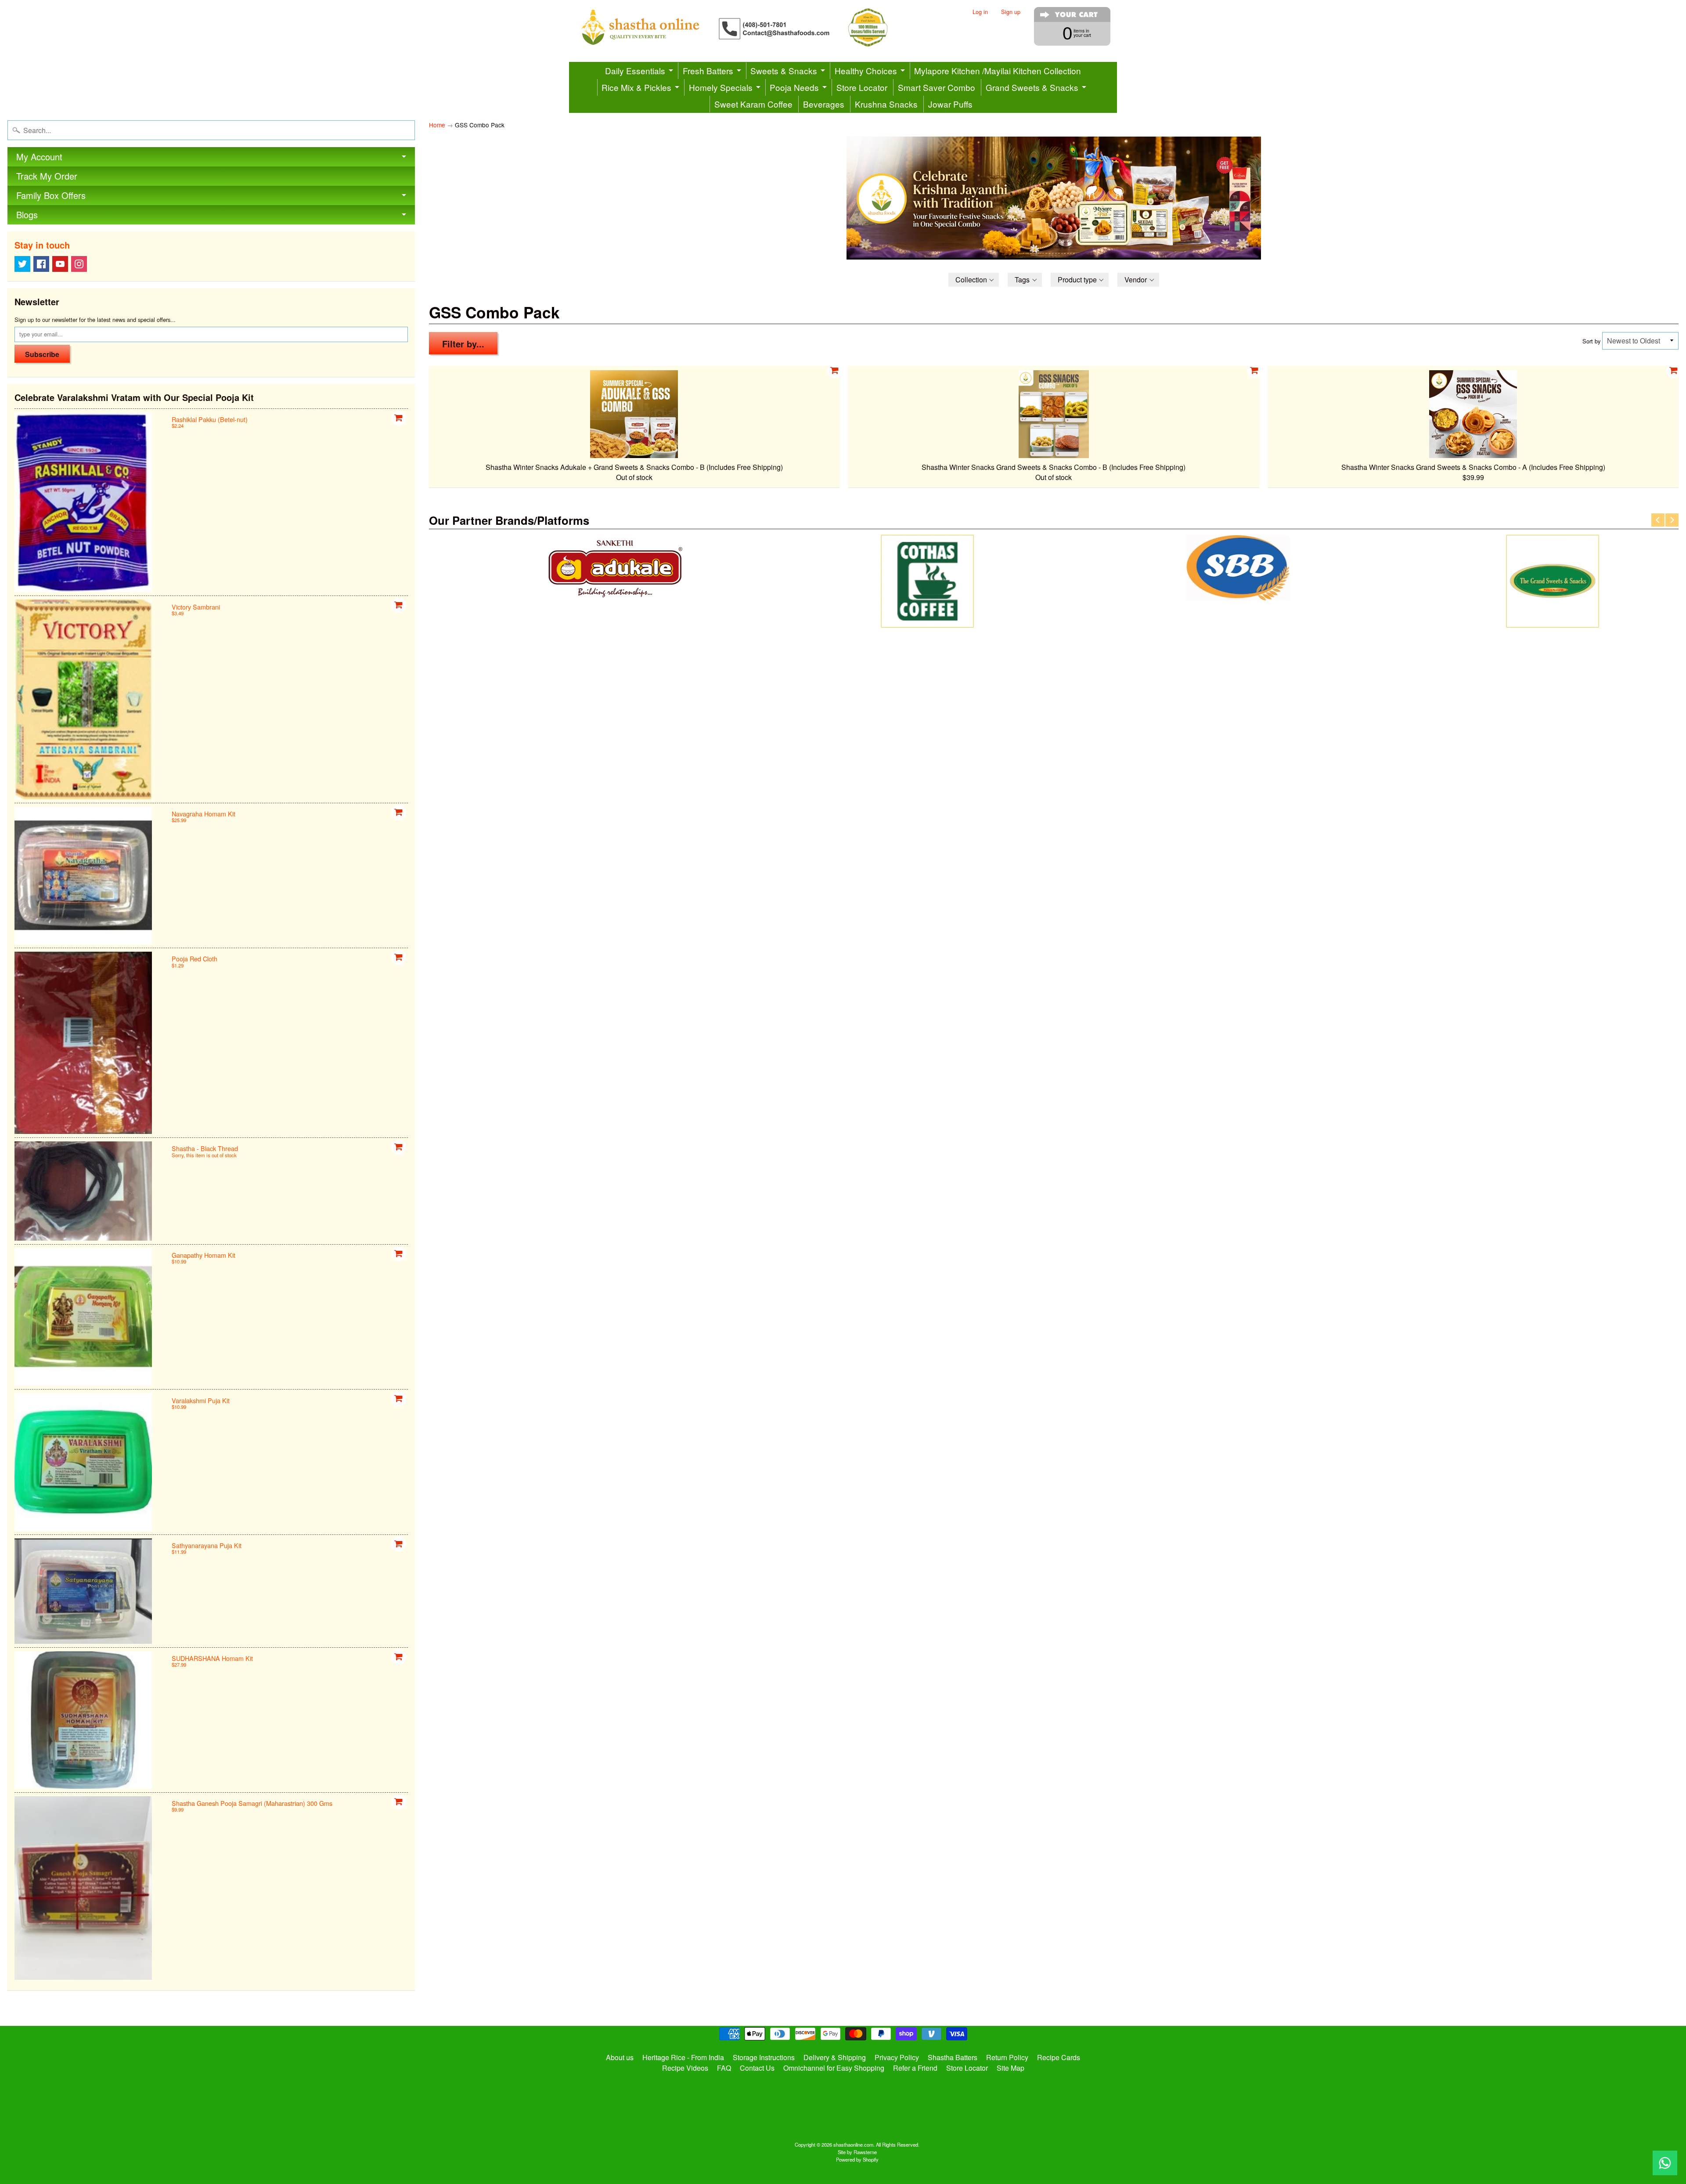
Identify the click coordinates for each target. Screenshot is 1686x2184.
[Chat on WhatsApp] (1665, 2163)
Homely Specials (721, 87)
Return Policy (1007, 2057)
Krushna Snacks (886, 104)
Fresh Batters (708, 70)
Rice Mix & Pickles (636, 87)
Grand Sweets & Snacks (1032, 87)
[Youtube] (60, 264)
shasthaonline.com (853, 2144)
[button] (974, 280)
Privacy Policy (897, 2057)
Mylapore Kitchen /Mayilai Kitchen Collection (998, 70)
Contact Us (757, 2068)
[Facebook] (41, 264)
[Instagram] (79, 264)
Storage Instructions (764, 2057)
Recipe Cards (1059, 2057)
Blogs (27, 215)
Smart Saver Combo (937, 87)
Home (437, 125)
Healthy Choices (866, 70)
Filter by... (463, 344)
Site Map (1011, 2068)
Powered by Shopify (857, 2159)
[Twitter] (22, 264)
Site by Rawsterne (857, 2152)
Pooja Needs (794, 87)
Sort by (1591, 341)
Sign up (1011, 12)
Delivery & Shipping (835, 2057)
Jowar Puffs (950, 104)
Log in (980, 12)
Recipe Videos (685, 2068)
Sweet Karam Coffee (753, 104)
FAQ (724, 2068)
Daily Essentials (635, 70)
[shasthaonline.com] (749, 27)
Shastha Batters (953, 2057)
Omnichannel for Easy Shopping (834, 2068)
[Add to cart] (399, 418)
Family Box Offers (51, 195)
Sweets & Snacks (784, 70)
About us (620, 2057)
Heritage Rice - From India (683, 2057)
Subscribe (42, 354)
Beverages (824, 104)
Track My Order (47, 176)
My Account (39, 157)
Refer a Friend (915, 2068)
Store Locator (862, 87)
